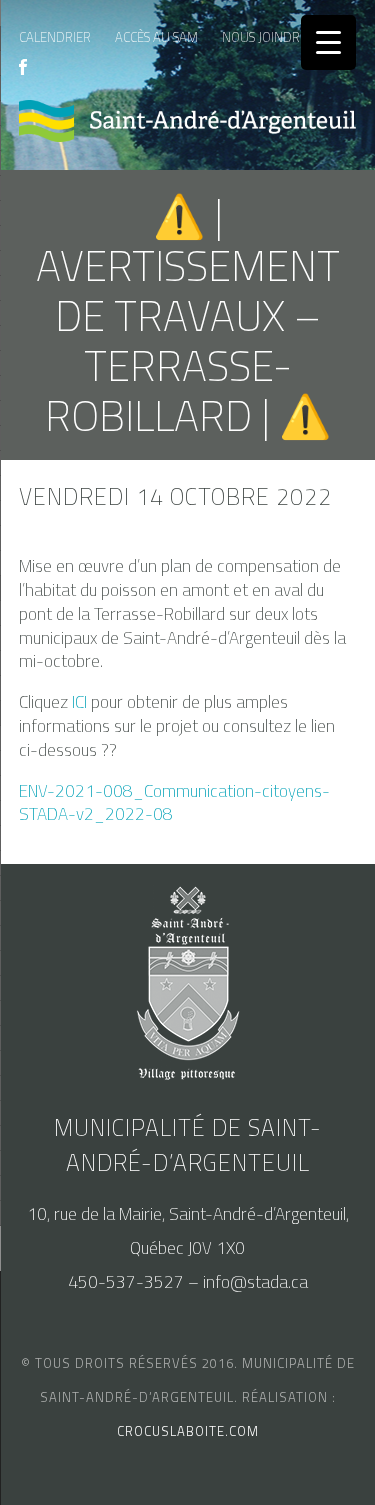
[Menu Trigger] (328, 42)
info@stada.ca (255, 1282)
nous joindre (264, 37)
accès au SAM (156, 37)
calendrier (55, 37)
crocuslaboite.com (188, 1431)
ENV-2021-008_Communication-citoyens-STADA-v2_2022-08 (174, 803)
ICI (79, 702)
